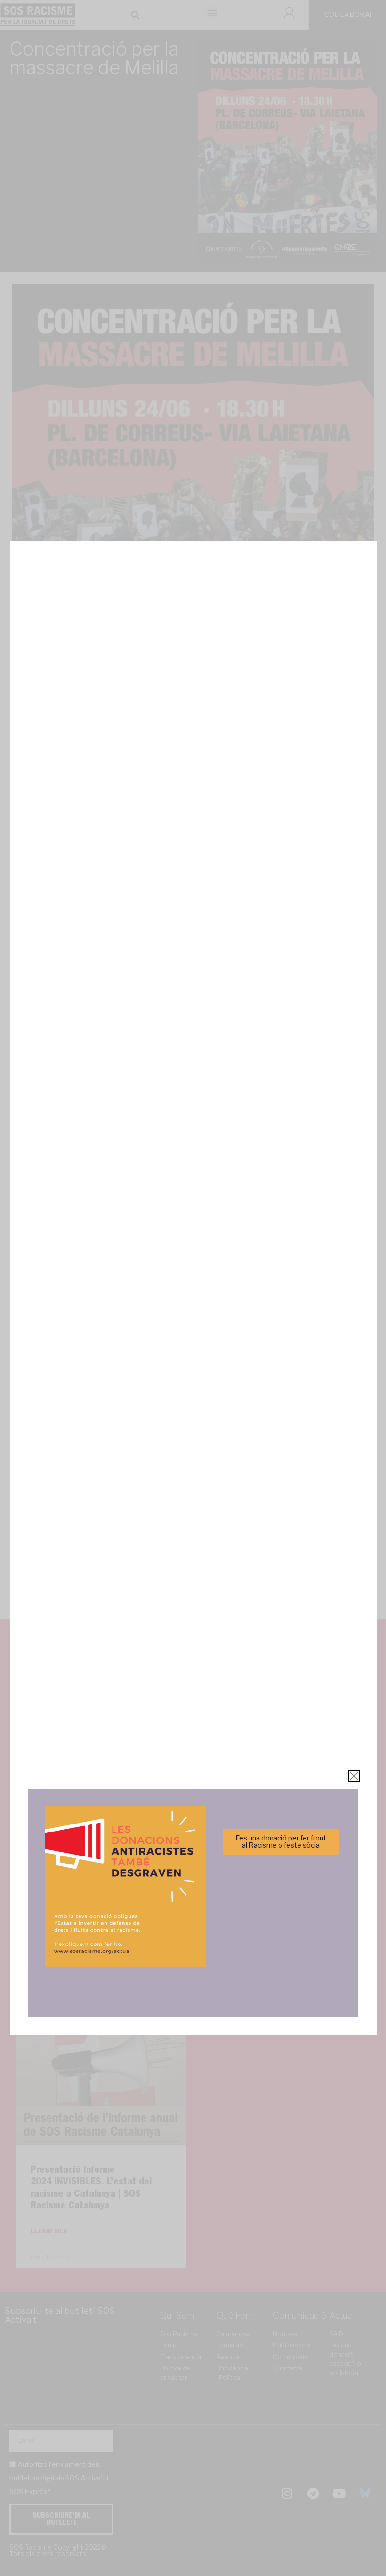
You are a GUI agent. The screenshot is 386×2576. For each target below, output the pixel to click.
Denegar (193, 1320)
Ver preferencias (286, 1320)
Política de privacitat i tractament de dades (218, 1343)
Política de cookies (129, 1343)
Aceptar (100, 1320)
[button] (326, 1237)
